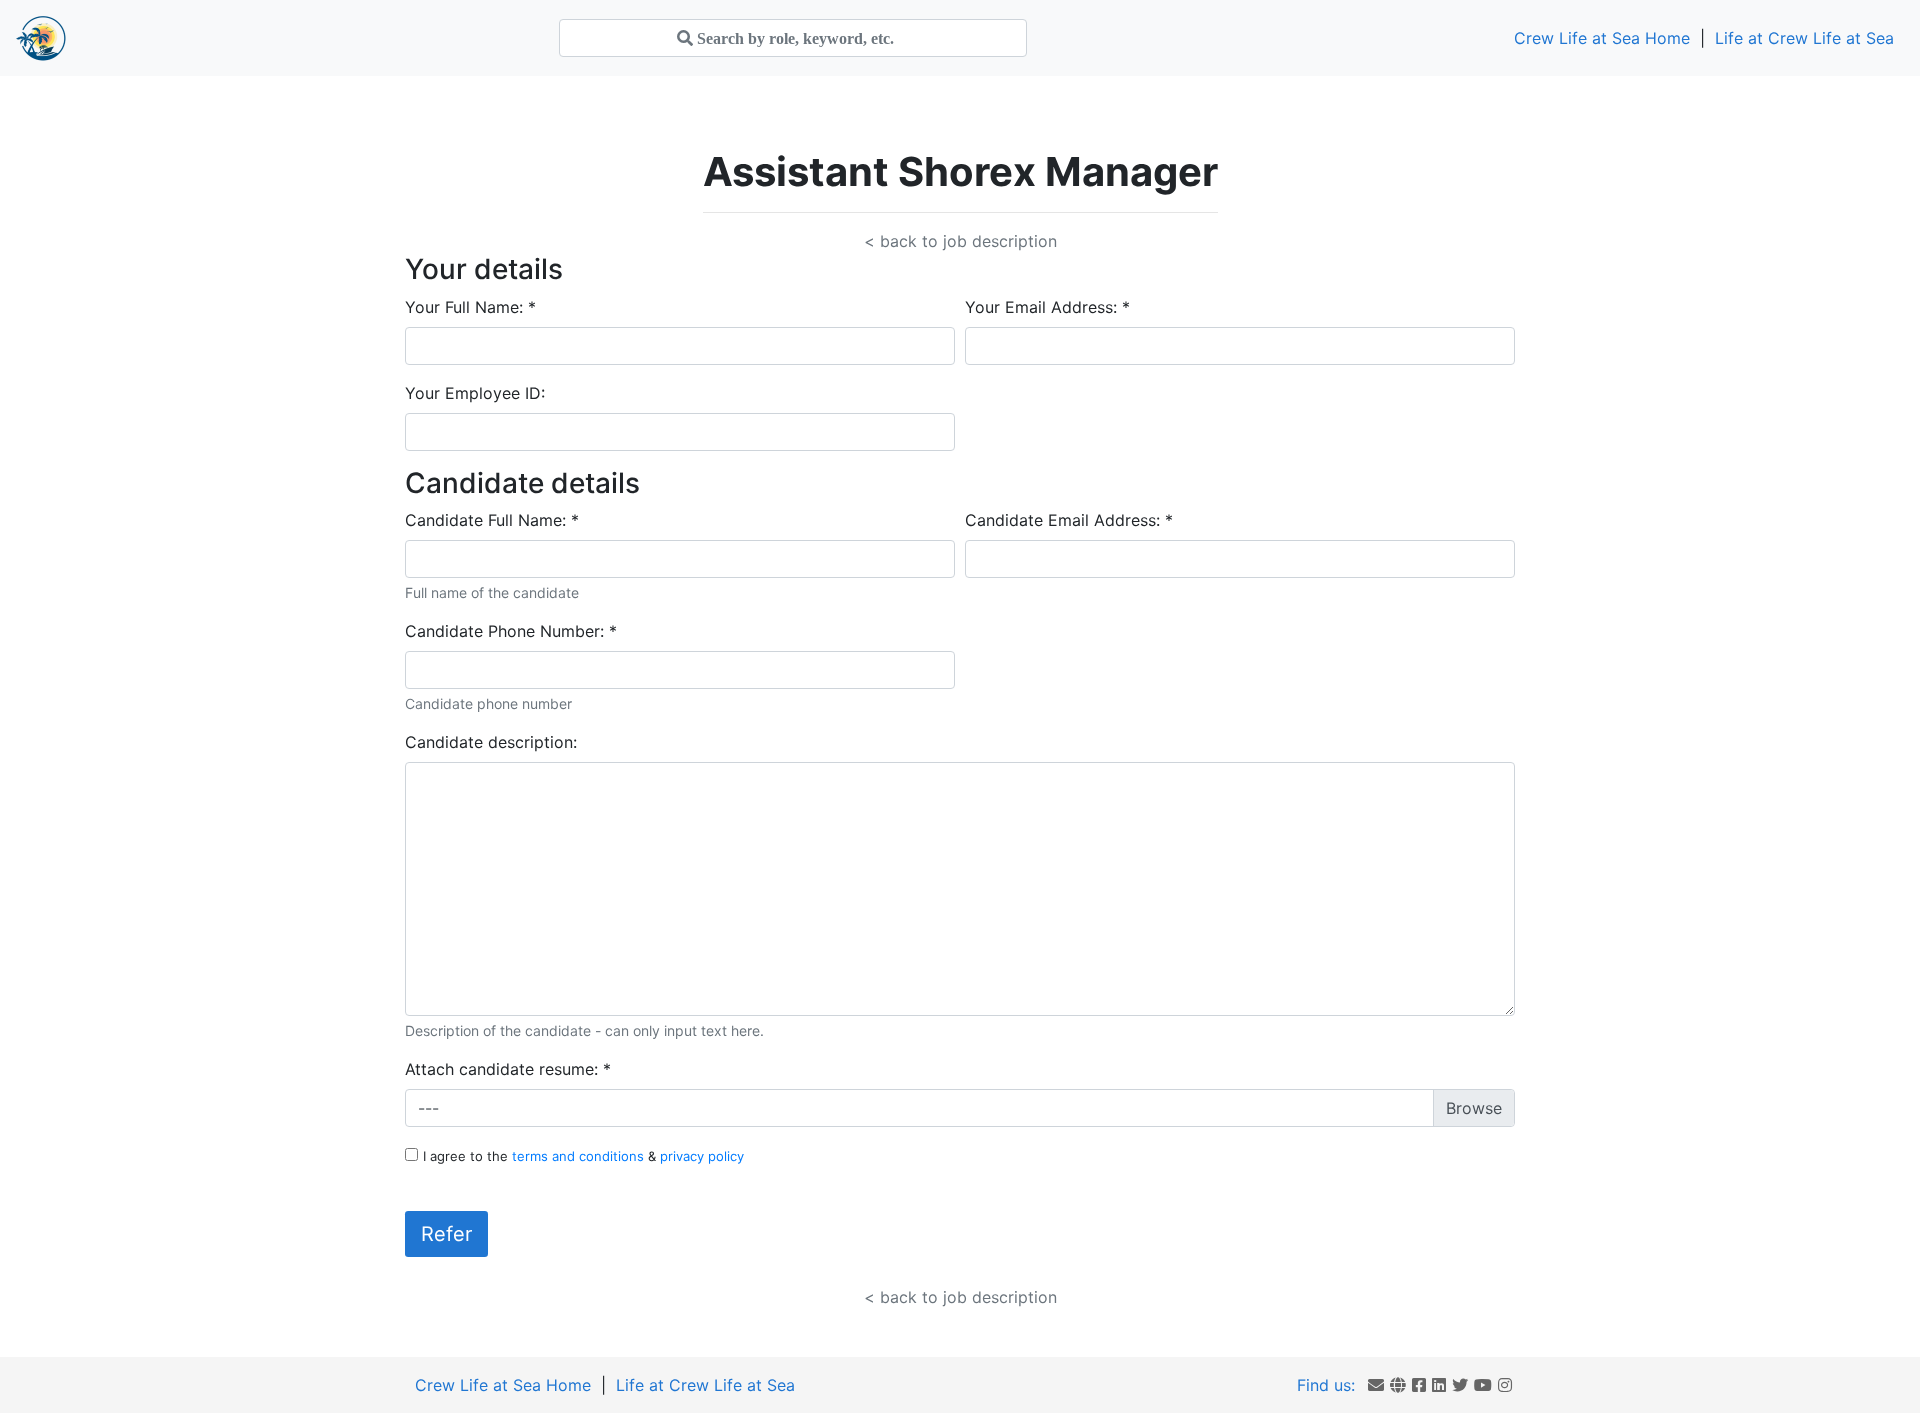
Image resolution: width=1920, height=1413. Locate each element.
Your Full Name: (470, 307)
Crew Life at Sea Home (1602, 38)
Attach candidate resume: (508, 1069)
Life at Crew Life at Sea (1804, 38)
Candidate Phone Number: (511, 631)
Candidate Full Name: (492, 520)
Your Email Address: (1047, 307)
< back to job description (960, 241)
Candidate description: (491, 742)
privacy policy (702, 1156)
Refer (446, 1234)
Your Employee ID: (475, 393)
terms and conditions (580, 1156)
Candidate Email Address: (1069, 520)
